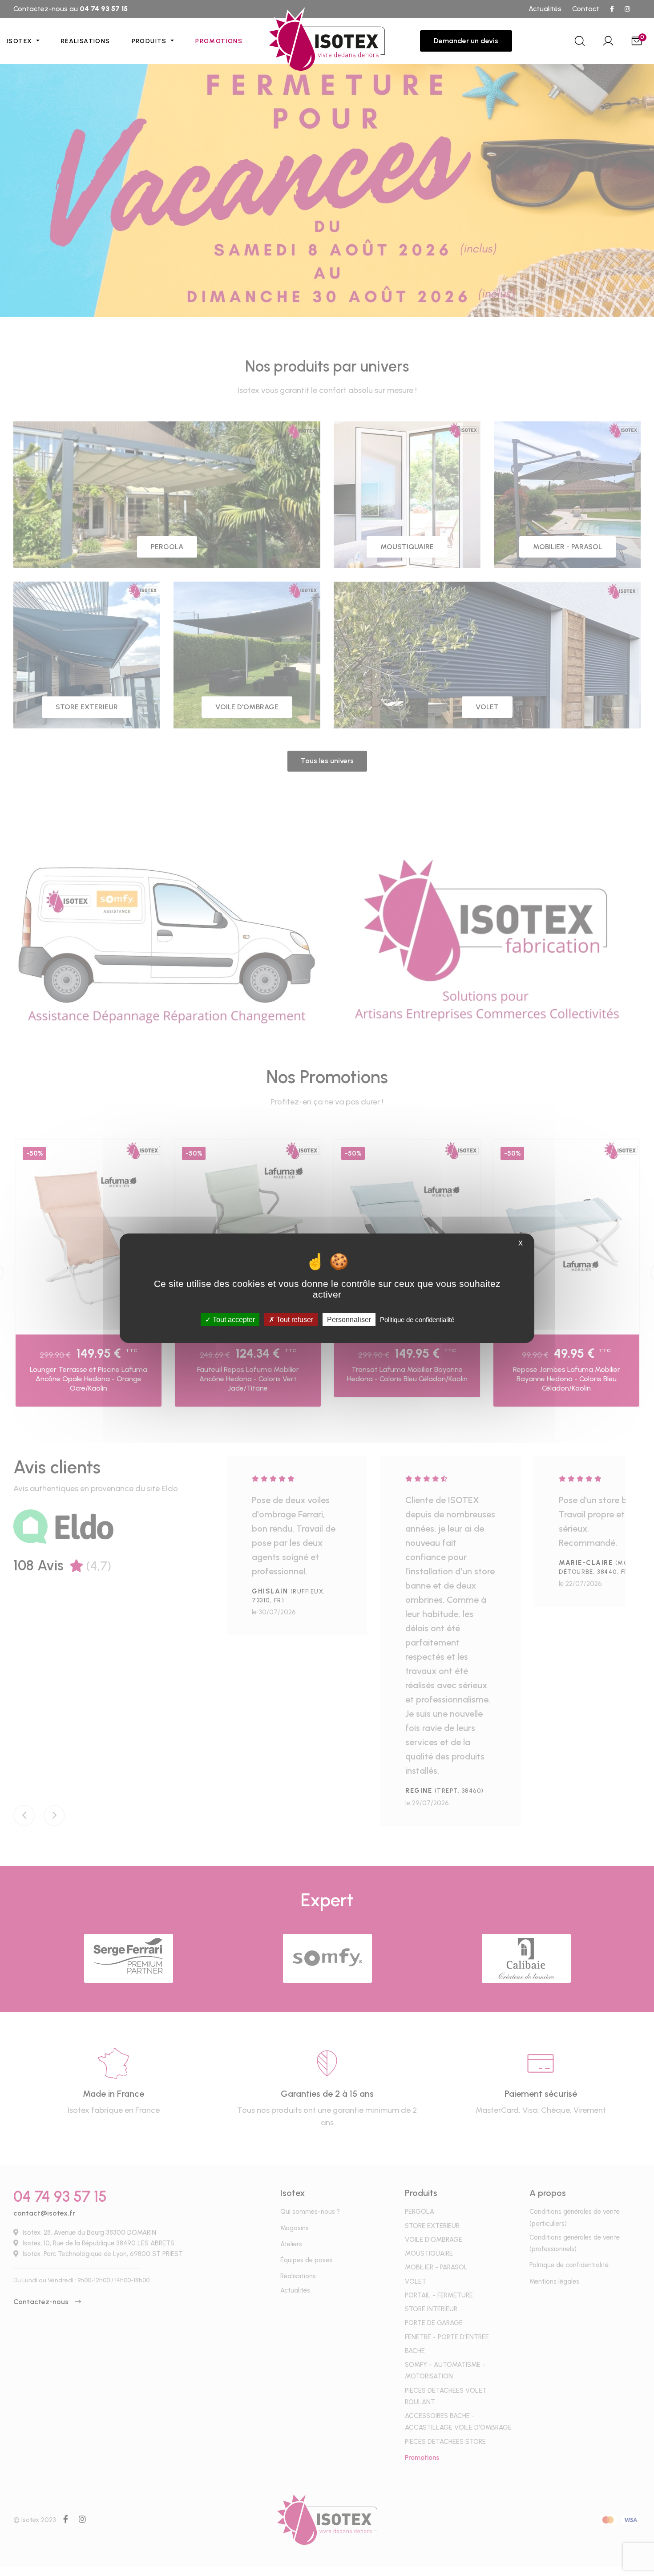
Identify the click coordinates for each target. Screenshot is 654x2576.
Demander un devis (466, 41)
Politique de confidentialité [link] (417, 1319)
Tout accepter (233, 1319)
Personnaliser (349, 1319)
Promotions (219, 41)
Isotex (20, 41)
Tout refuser (294, 1319)
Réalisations (86, 41)
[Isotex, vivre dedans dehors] (327, 41)
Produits (150, 41)
